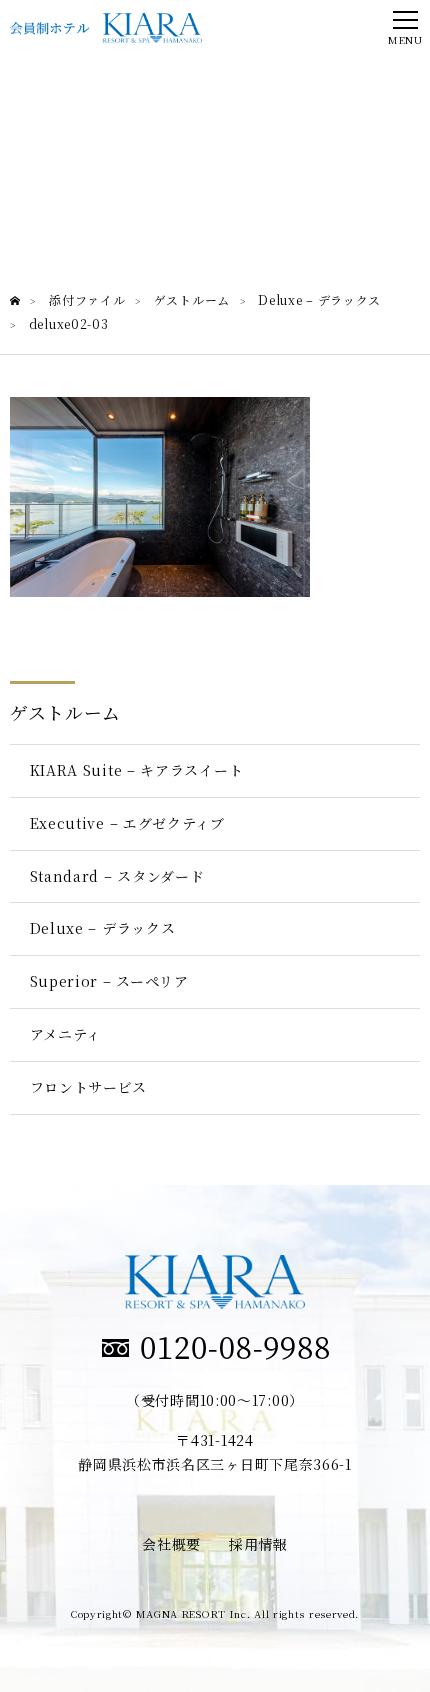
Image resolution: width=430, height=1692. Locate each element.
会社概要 (171, 1544)
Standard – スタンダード (117, 876)
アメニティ (66, 1034)
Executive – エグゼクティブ (127, 823)
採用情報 (258, 1544)
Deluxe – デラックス (103, 928)
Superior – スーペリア (109, 981)
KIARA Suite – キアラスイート (137, 770)
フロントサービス (89, 1087)
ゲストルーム (65, 712)
